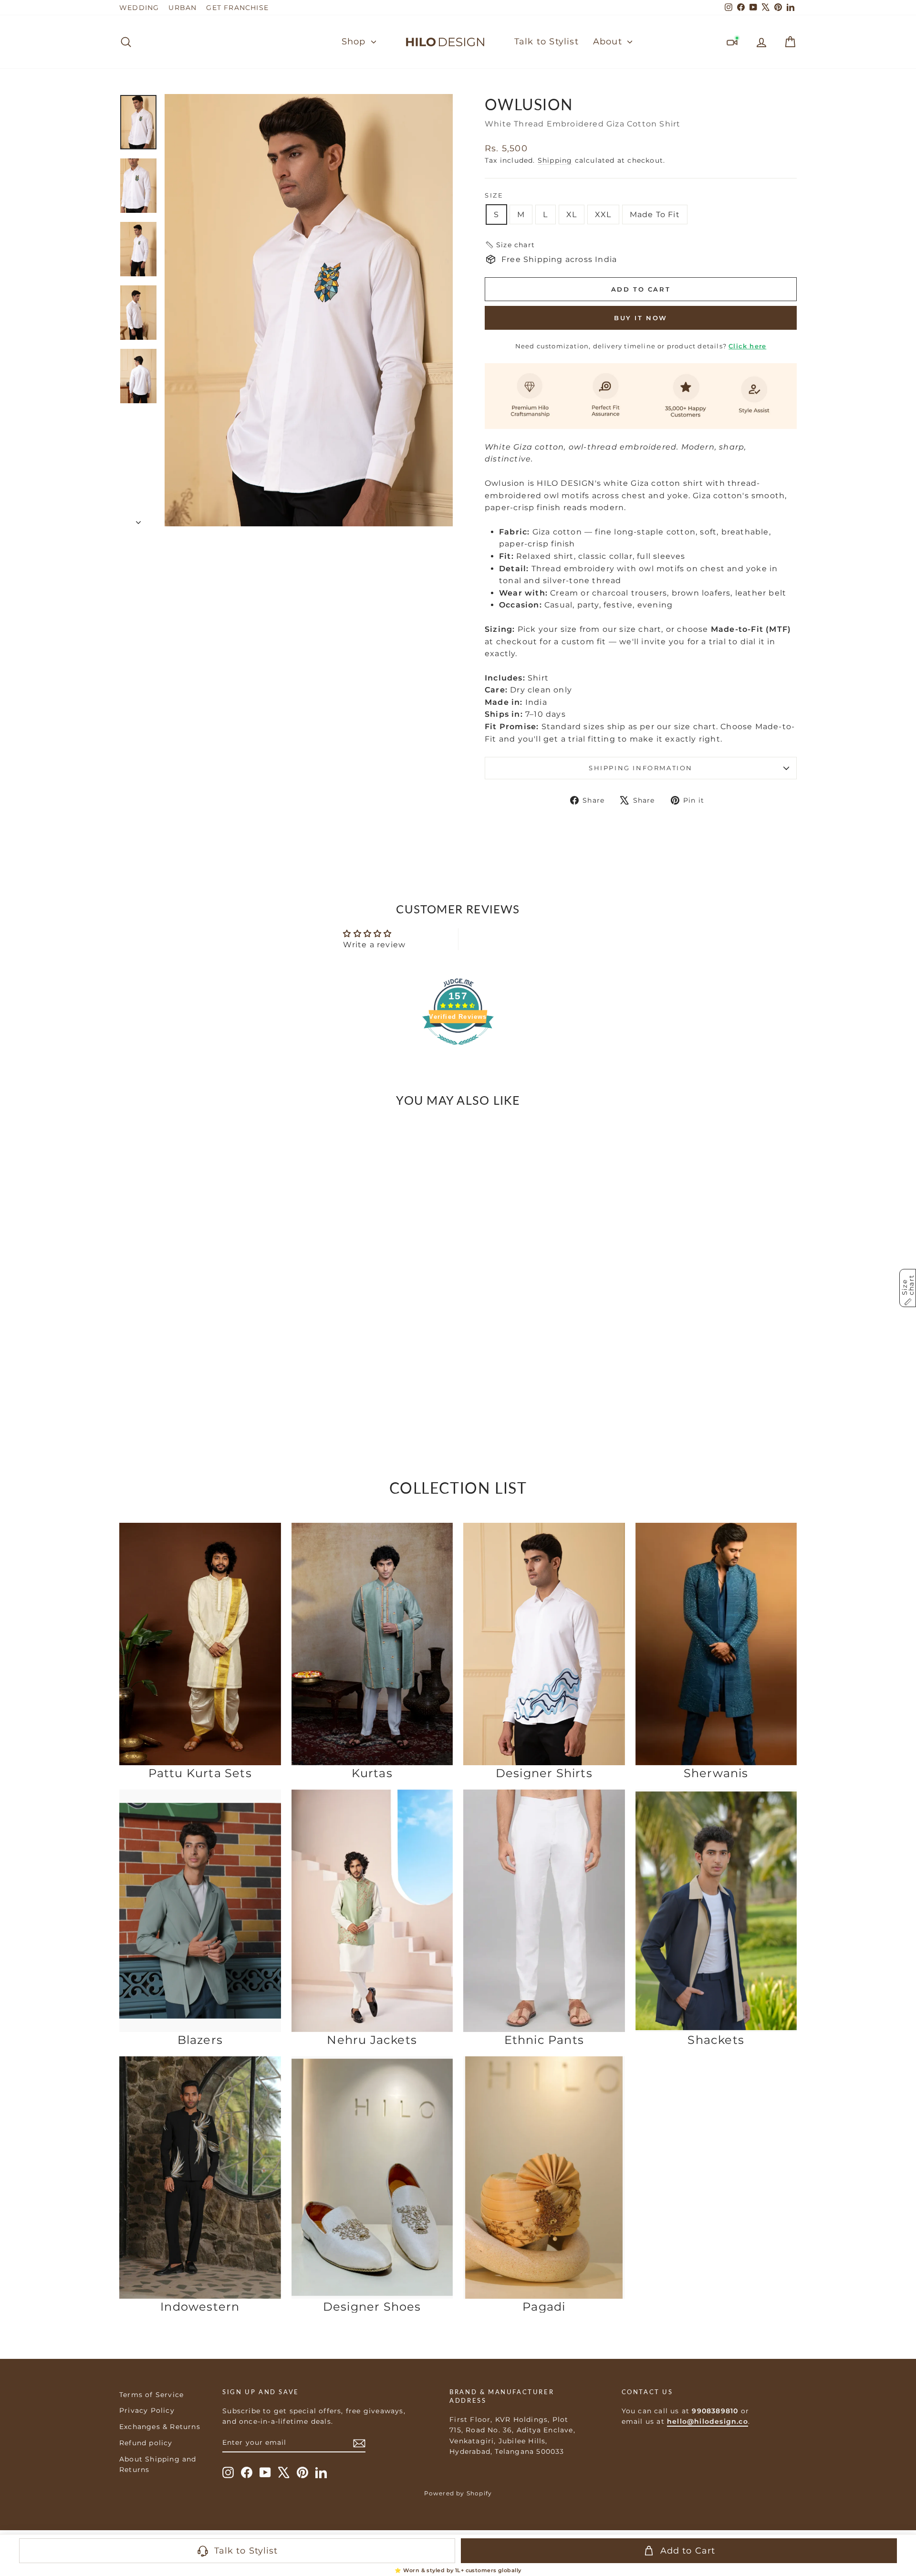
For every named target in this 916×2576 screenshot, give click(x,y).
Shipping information (641, 768)
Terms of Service (151, 2395)
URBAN (182, 8)
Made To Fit (655, 215)
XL (572, 215)
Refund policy (146, 2443)
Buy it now (641, 318)
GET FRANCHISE (237, 8)
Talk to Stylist (546, 42)
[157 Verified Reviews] (458, 1050)
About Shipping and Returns (158, 2464)
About (609, 42)
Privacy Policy (147, 2410)
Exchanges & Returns (160, 2427)
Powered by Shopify (458, 2493)
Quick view (200, 1364)
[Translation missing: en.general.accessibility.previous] (130, 1254)
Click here (747, 346)
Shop (355, 42)
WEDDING (139, 8)
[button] (510, 245)
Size (494, 195)
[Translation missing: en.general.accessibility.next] (270, 1254)
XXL (603, 215)
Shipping (555, 160)
